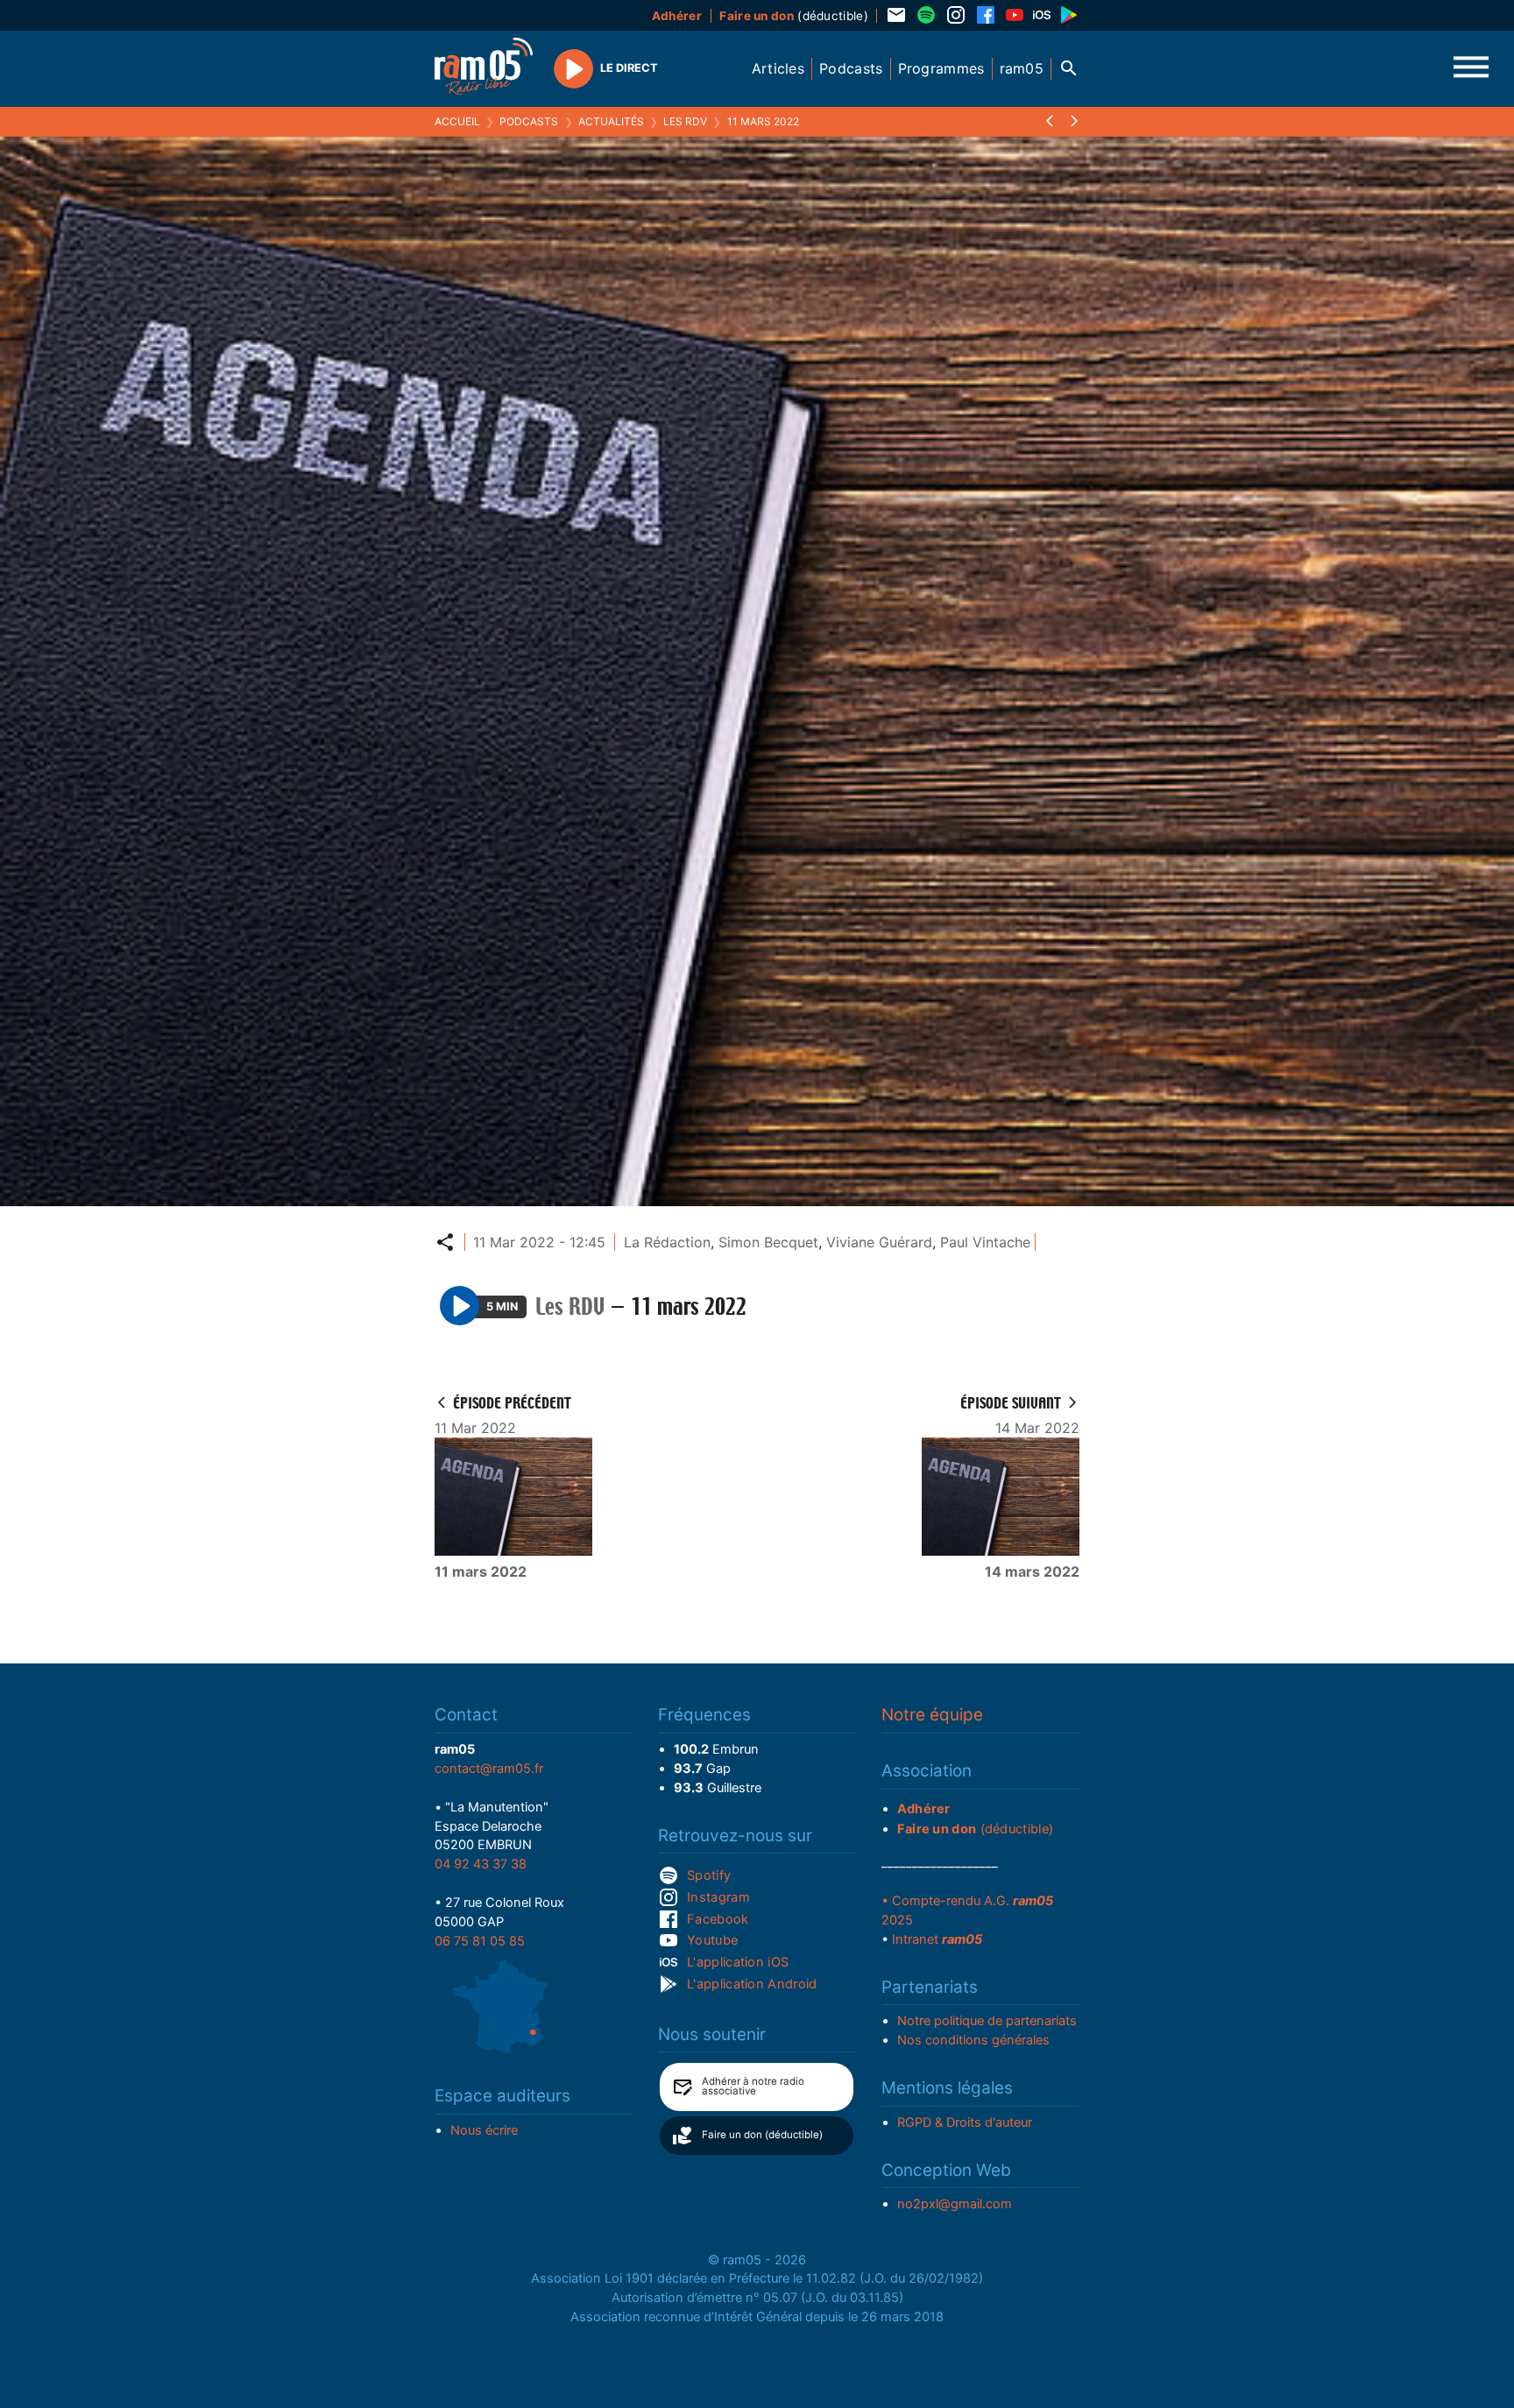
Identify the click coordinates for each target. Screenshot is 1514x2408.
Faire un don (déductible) (762, 2135)
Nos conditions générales (973, 2040)
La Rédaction (667, 1242)
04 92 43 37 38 (481, 1864)
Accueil (457, 121)
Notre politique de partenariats (987, 2021)
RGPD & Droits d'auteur (965, 2122)
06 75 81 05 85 (480, 1941)
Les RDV (685, 121)
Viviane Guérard (879, 1242)
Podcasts (529, 121)
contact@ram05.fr (489, 1769)
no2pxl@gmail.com (955, 2204)
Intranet (937, 1939)
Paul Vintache (985, 1242)
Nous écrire (484, 2130)
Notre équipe (932, 1715)
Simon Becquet (768, 1242)
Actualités (611, 121)
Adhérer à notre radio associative (753, 2087)
